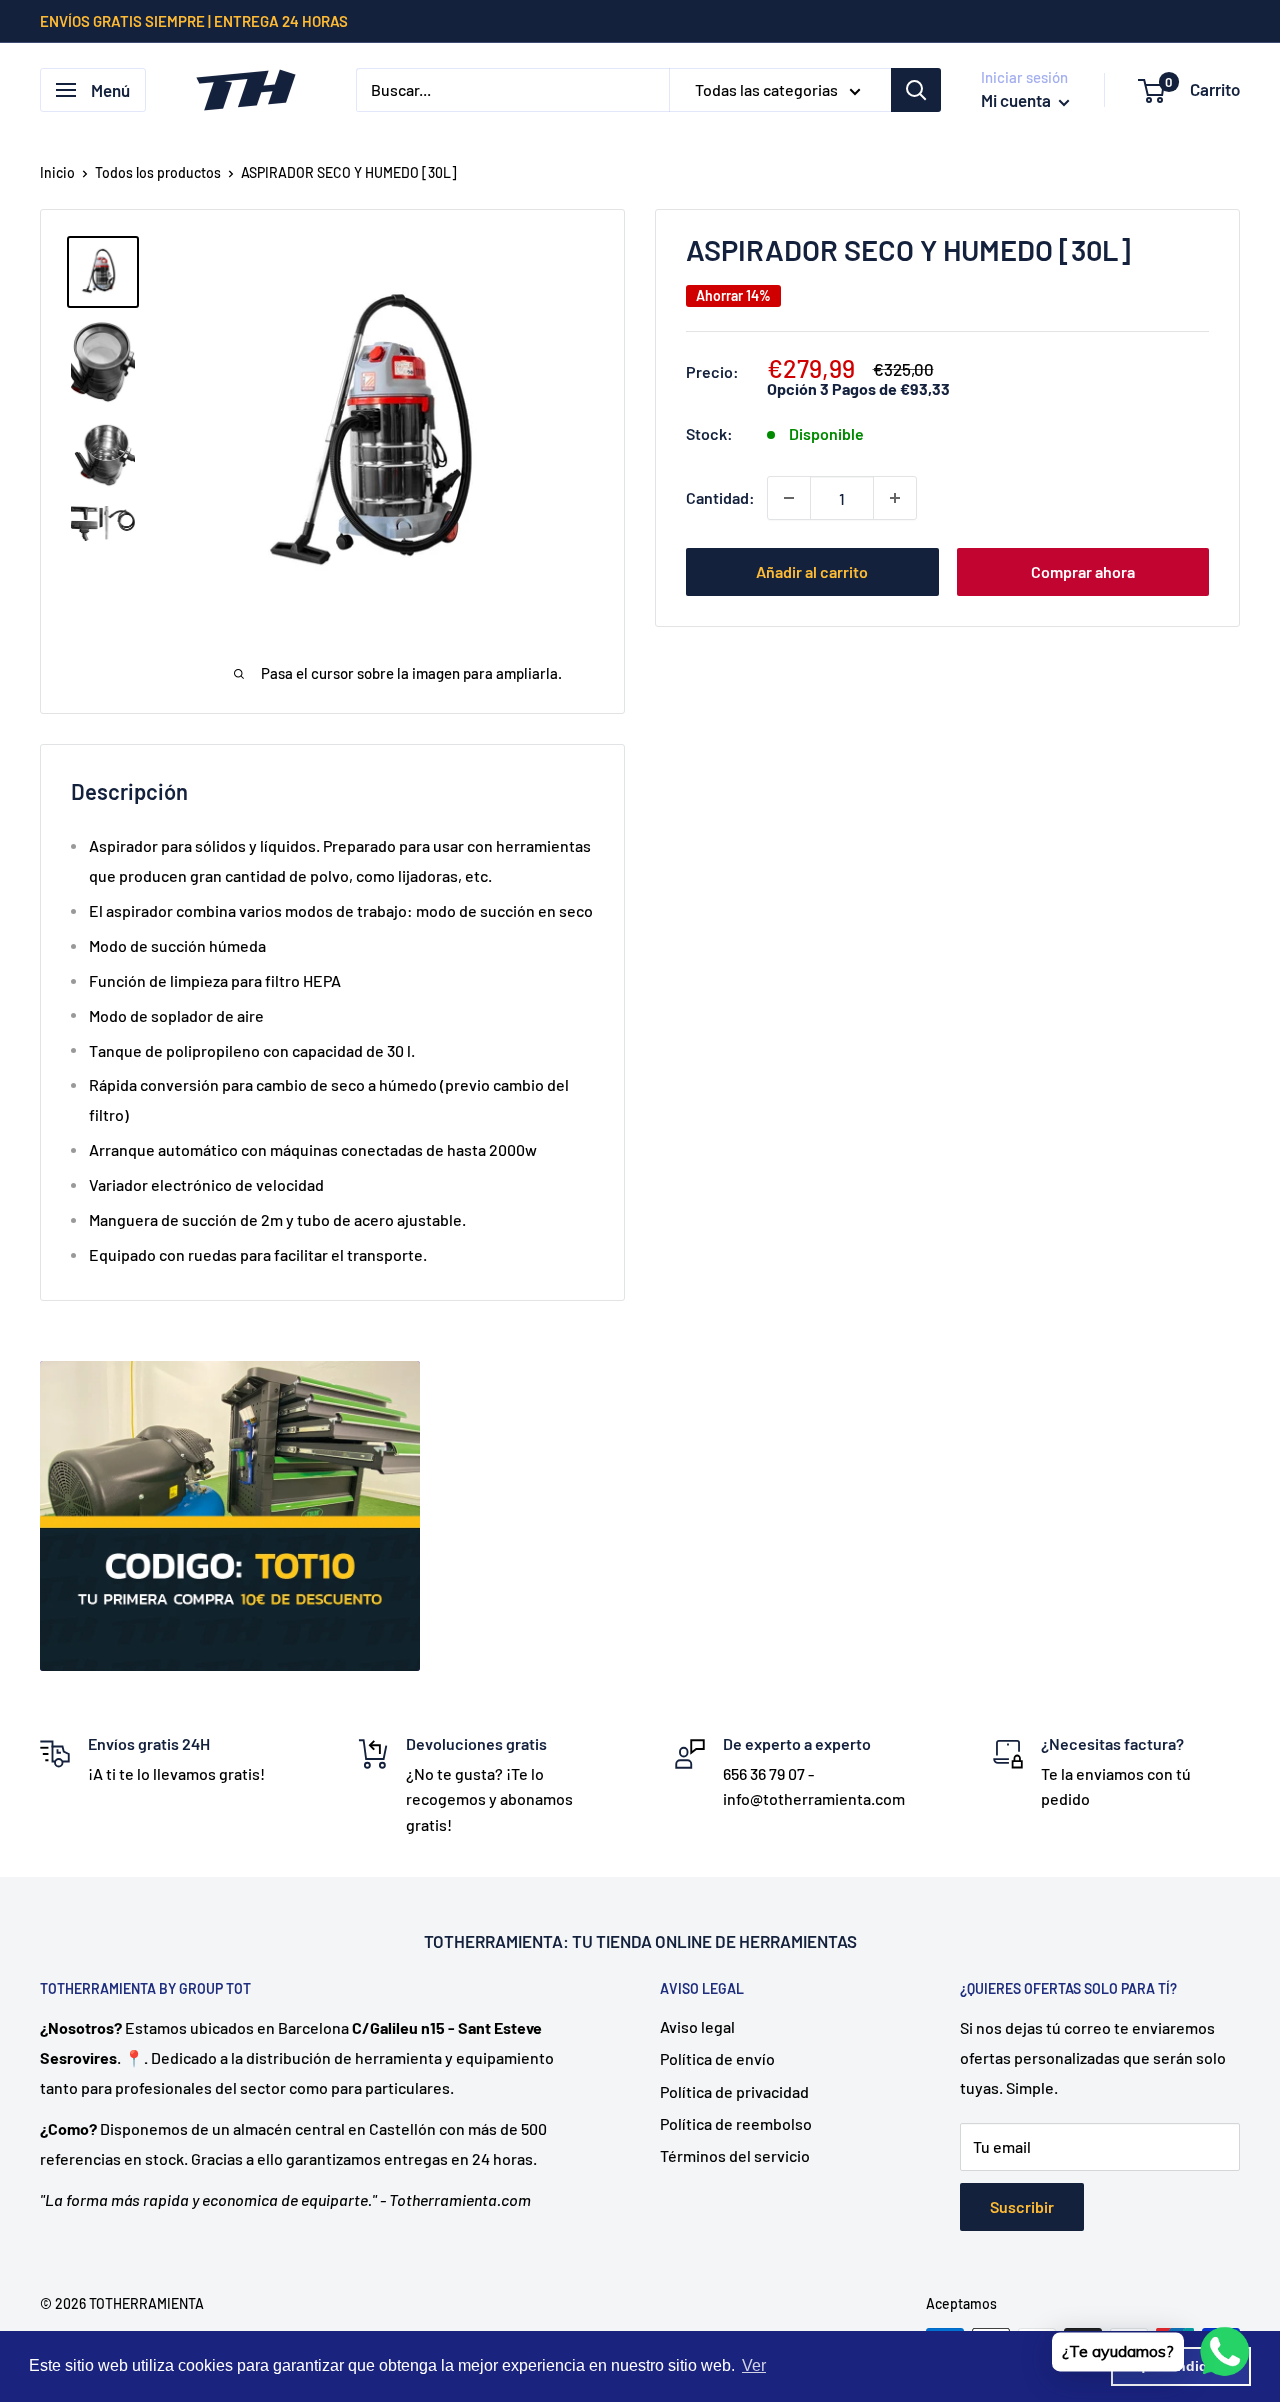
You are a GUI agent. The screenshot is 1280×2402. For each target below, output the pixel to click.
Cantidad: (720, 497)
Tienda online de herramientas (726, 1941)
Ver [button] (754, 2365)
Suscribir (1022, 2206)
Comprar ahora (1083, 571)
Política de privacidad (734, 2091)
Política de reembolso (736, 2123)
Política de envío (717, 2058)
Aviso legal (697, 2026)
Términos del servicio (735, 2155)
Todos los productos (158, 172)
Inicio (57, 172)
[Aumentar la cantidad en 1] (895, 498)
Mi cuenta (1017, 100)
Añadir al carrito (812, 571)
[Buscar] (916, 90)
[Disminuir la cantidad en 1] (789, 498)
